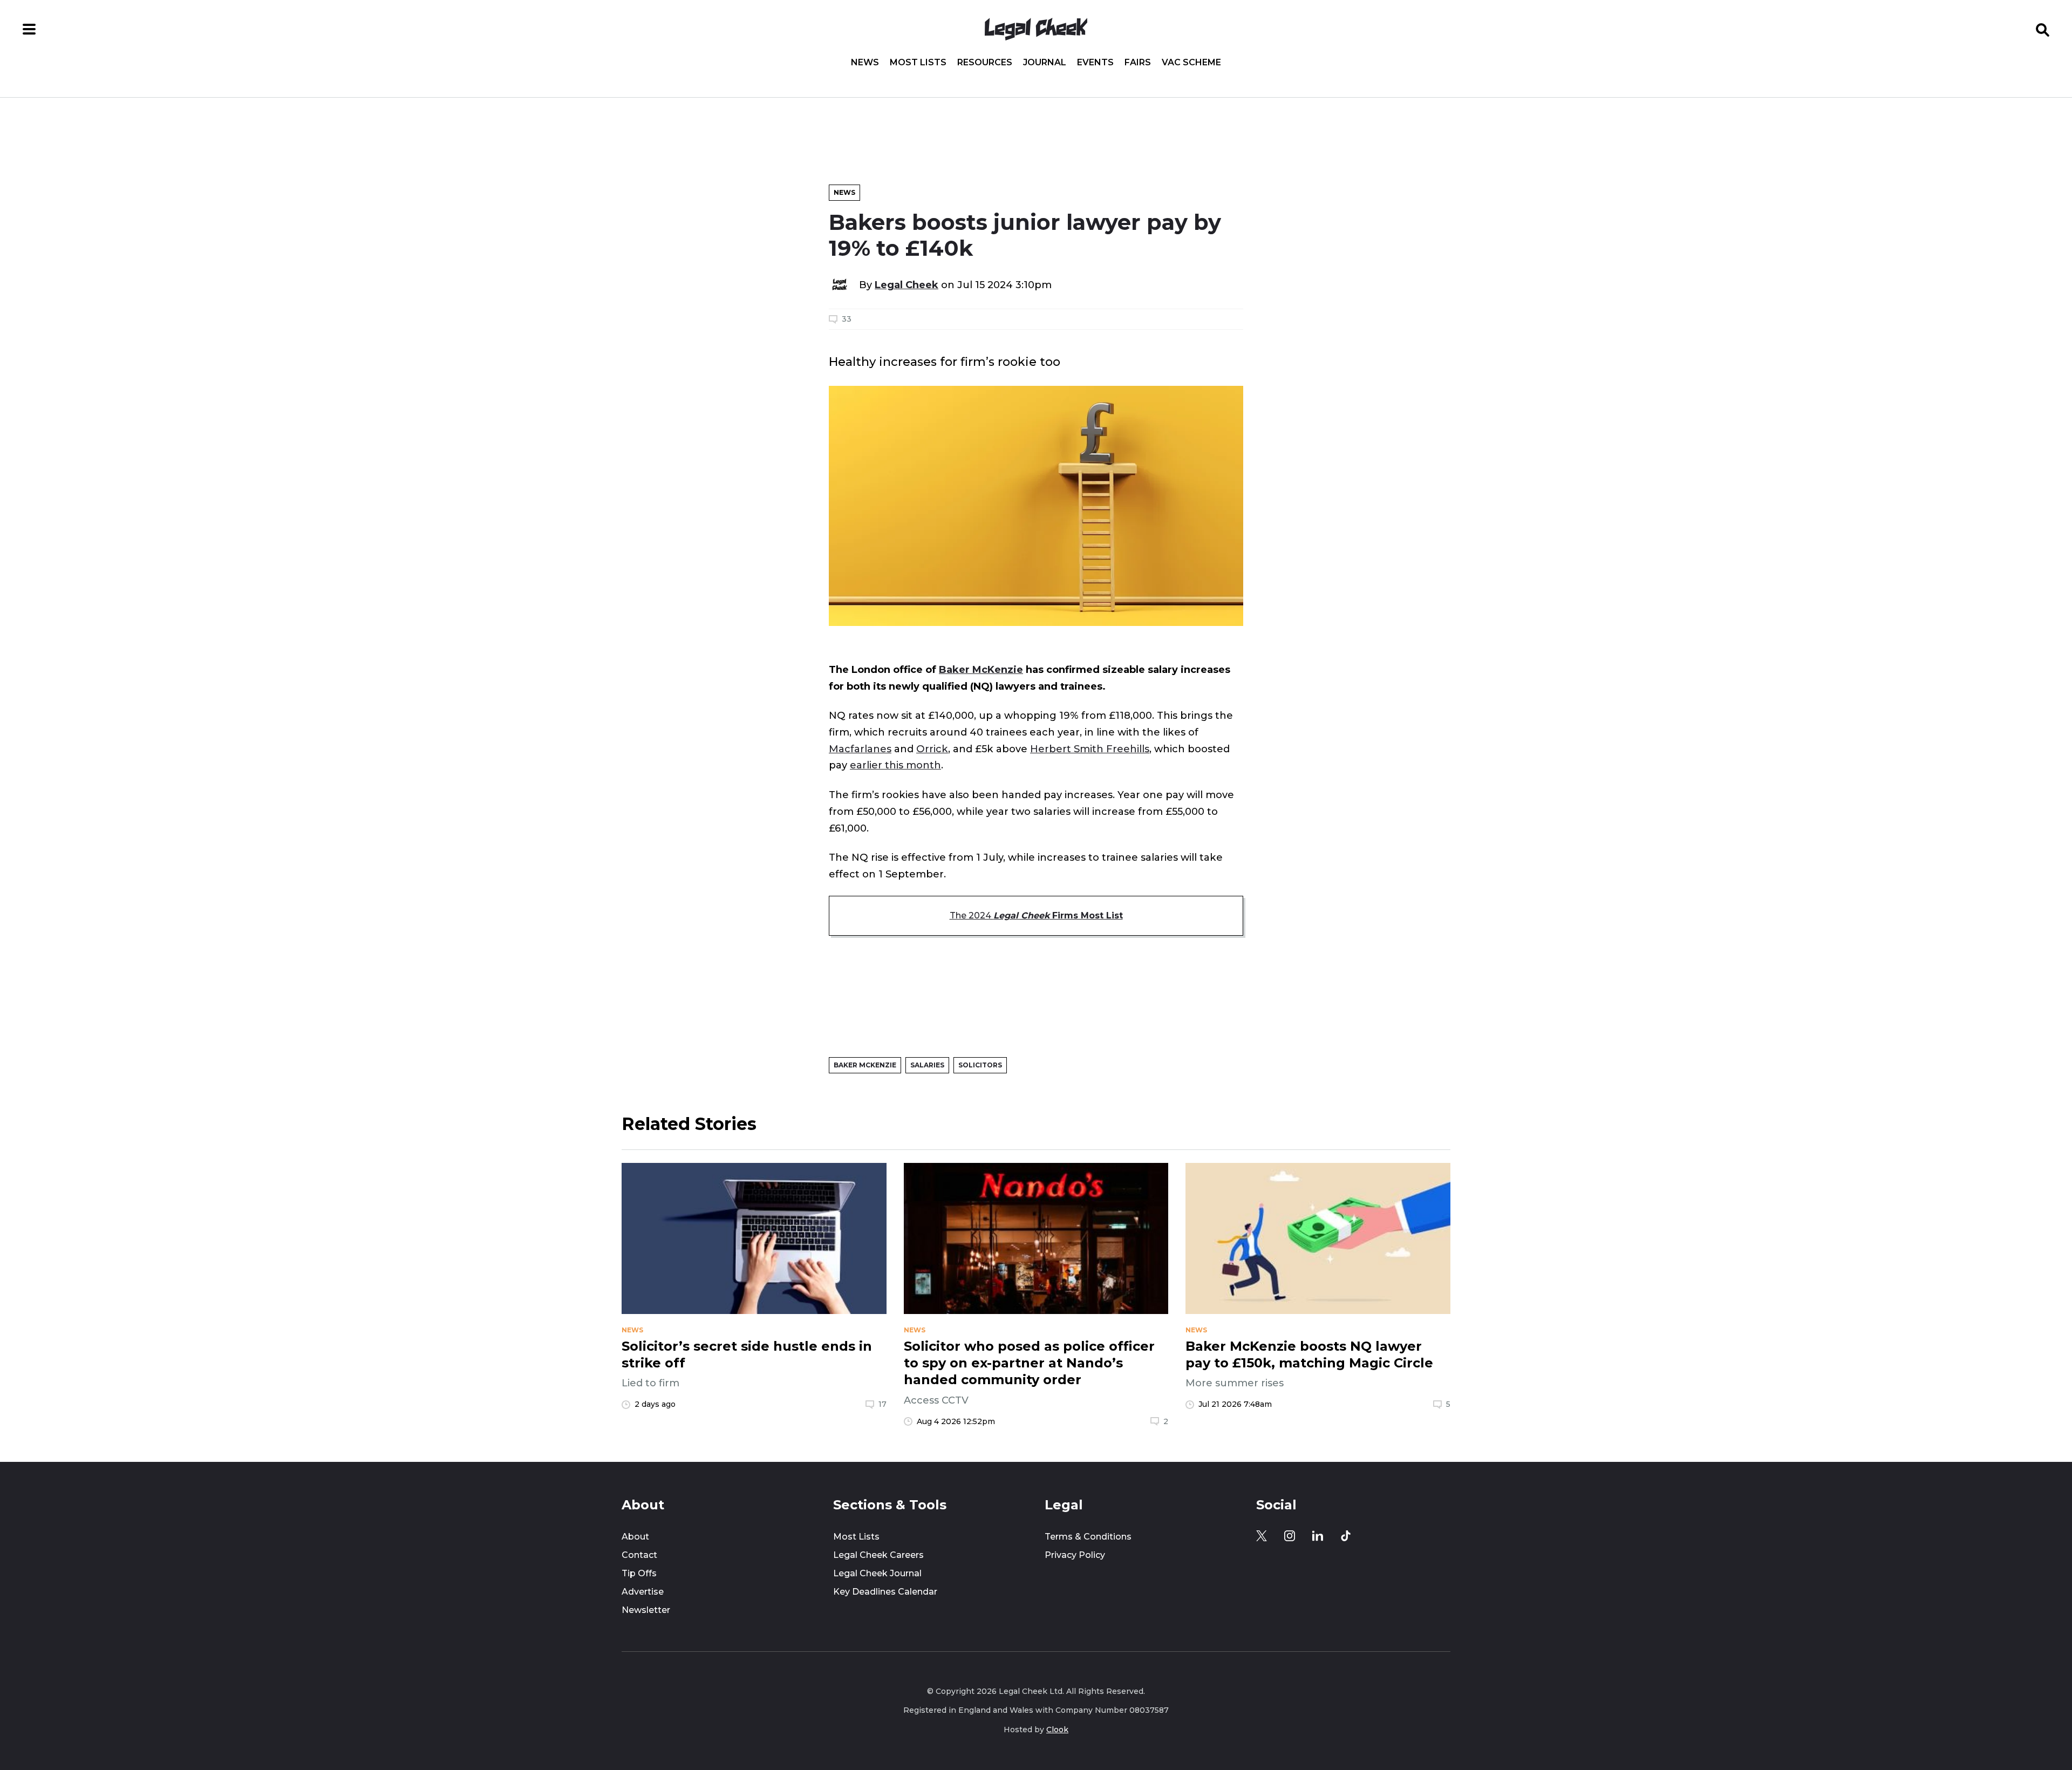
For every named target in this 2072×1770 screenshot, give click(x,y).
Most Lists (918, 63)
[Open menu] (29, 29)
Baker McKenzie (981, 669)
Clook (1057, 1730)
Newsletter (646, 1610)
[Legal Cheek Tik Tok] (1346, 1536)
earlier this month (895, 765)
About (635, 1537)
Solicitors (980, 1065)
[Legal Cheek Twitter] (1262, 1536)
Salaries (927, 1065)
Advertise (643, 1592)
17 (882, 1404)
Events (1095, 63)
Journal (1045, 63)
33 (847, 319)
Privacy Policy (1075, 1555)
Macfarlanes (860, 749)
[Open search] (2043, 29)
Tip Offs (639, 1573)
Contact (639, 1555)
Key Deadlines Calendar (885, 1592)
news (632, 1330)
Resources (985, 63)
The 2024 (1036, 915)
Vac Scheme (1191, 63)
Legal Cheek (906, 285)
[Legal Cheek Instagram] (1290, 1536)
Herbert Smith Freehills (1090, 749)
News (865, 63)
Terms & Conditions (1088, 1537)
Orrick (932, 749)
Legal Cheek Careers (878, 1555)
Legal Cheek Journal (877, 1573)
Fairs (1138, 63)
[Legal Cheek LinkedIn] (1318, 1536)
